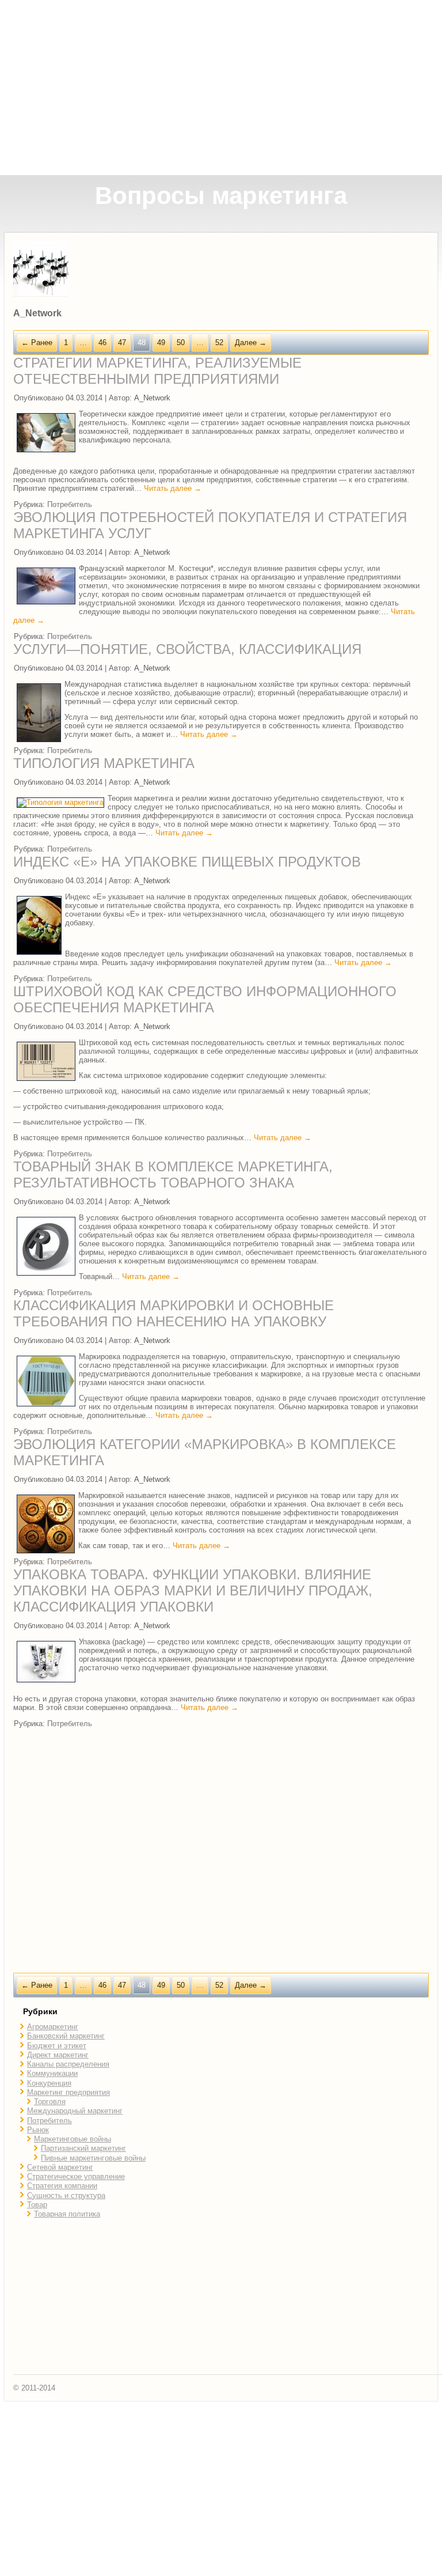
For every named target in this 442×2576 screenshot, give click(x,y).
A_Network (152, 398)
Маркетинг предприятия (68, 2092)
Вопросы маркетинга (221, 196)
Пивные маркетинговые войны (93, 2158)
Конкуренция (49, 2083)
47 (122, 343)
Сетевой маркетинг (60, 2167)
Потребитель (70, 504)
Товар (37, 2205)
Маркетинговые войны (73, 2139)
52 (219, 343)
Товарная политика (67, 2214)
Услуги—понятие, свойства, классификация (187, 649)
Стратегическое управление (76, 2176)
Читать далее (173, 488)
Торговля (50, 2102)
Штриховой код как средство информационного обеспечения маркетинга (205, 999)
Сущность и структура (66, 2195)
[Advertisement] (222, 88)
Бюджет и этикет (57, 2046)
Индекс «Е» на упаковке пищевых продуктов (187, 862)
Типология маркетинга (104, 763)
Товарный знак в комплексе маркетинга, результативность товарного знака (173, 1174)
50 (181, 343)
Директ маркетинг (58, 2055)
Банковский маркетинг (66, 2036)
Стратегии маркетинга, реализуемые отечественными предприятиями (157, 371)
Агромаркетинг (53, 2027)
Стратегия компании (62, 2186)
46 (102, 343)
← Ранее (37, 343)
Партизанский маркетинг (83, 2148)
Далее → (251, 343)
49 (161, 343)
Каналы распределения (68, 2064)
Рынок (38, 2130)
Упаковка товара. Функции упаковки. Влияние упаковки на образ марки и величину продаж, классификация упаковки (193, 1590)
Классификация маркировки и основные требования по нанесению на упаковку (174, 1313)
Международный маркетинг (75, 2111)
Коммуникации (52, 2073)
